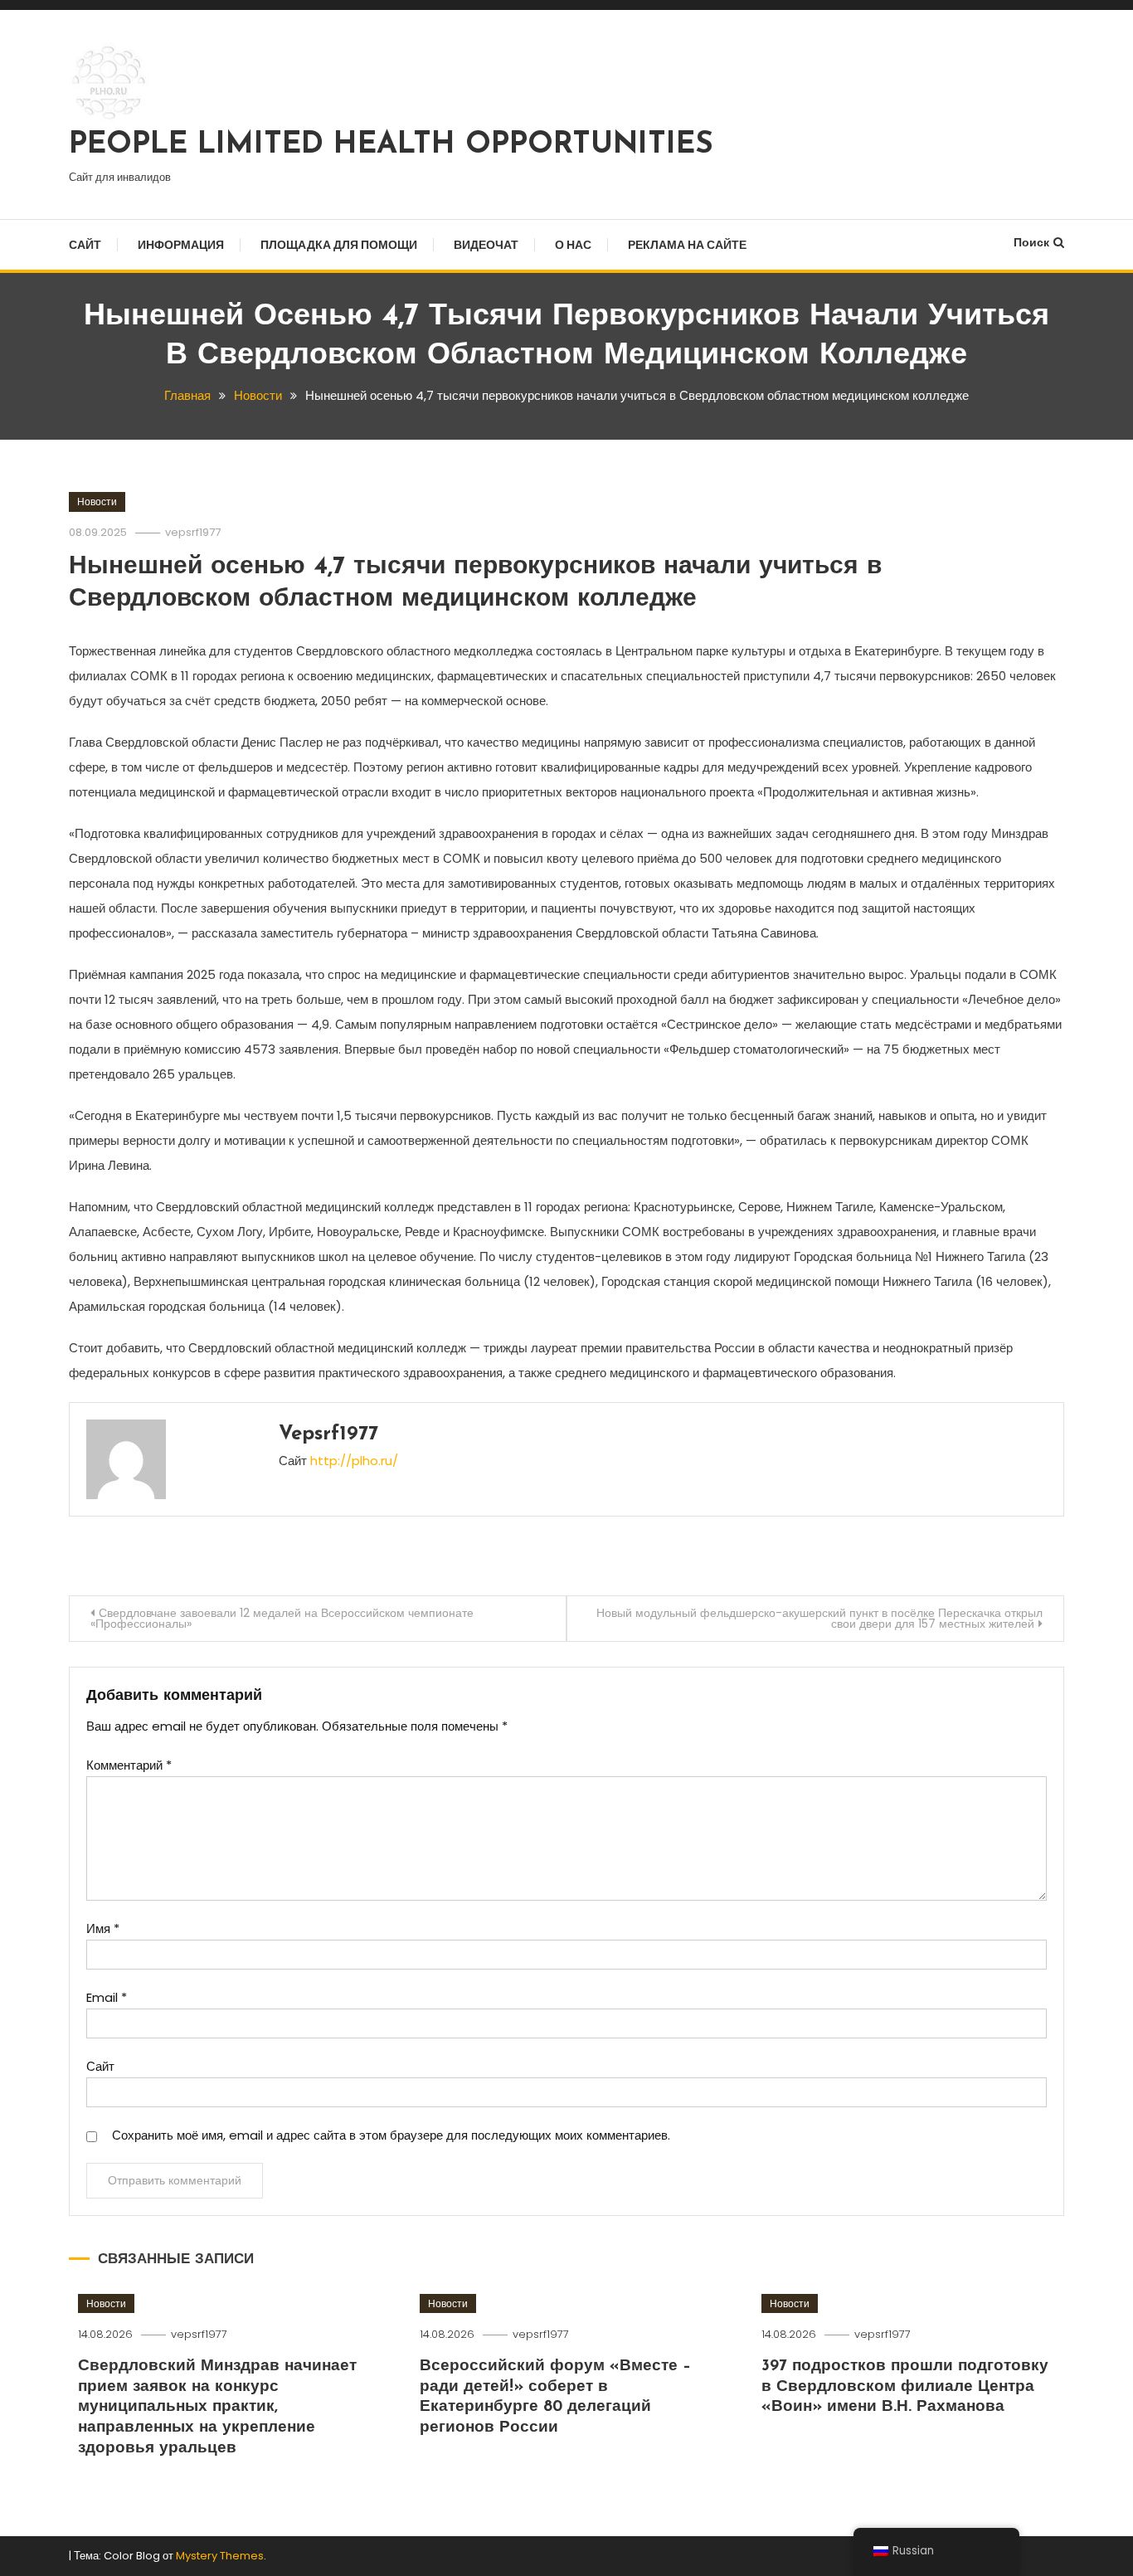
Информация (181, 245)
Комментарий (129, 1765)
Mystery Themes (220, 2556)
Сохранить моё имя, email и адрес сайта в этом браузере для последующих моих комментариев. (391, 2135)
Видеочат (486, 245)
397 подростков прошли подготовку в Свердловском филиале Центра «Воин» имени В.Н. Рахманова (905, 2387)
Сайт (85, 245)
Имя (103, 1928)
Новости (97, 502)
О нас (573, 245)
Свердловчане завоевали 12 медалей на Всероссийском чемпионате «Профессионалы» (282, 1618)
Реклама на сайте (687, 245)
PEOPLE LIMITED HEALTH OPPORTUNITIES (391, 145)
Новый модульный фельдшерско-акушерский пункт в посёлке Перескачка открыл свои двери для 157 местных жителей (819, 1618)
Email (107, 1997)
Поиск (1031, 242)
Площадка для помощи (339, 245)
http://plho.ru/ (354, 1461)
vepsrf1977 (193, 532)
